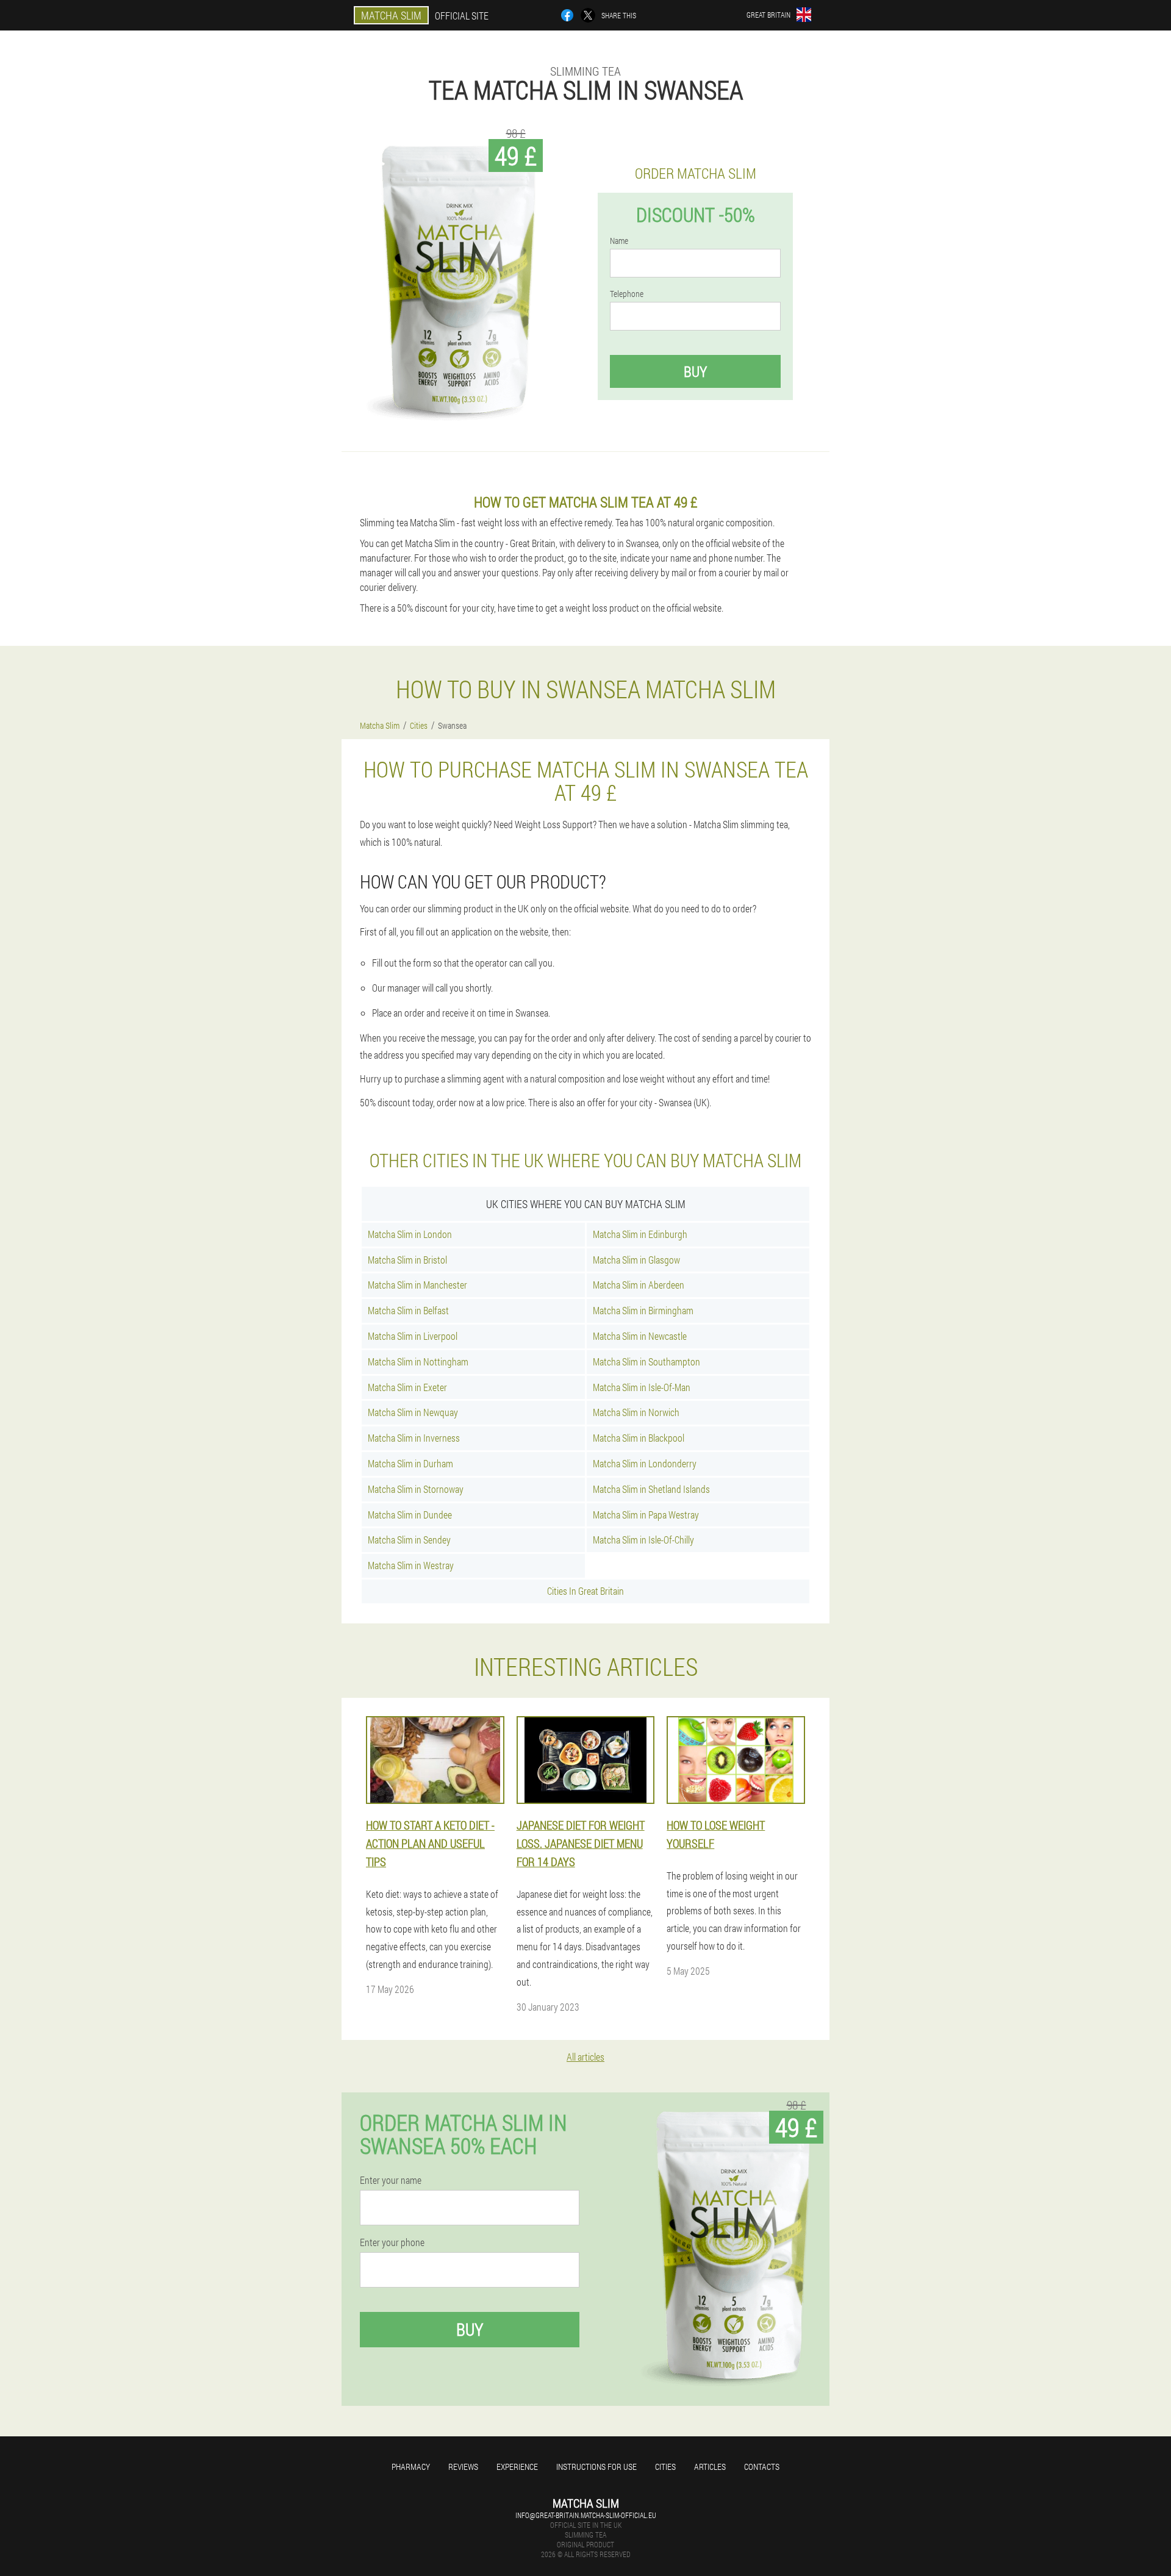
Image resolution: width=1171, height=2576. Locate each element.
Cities (665, 2467)
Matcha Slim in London (410, 1234)
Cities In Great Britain (585, 1591)
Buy (695, 371)
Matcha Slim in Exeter (407, 1387)
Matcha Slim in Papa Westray (646, 1515)
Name (619, 241)
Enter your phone (392, 2242)
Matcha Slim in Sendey (409, 1540)
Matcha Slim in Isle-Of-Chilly (643, 1540)
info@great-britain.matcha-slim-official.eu (586, 2515)
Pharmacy (411, 2467)
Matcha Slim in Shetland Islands (651, 1489)
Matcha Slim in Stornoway (416, 1489)
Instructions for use (596, 2467)
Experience (517, 2467)
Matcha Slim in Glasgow (636, 1260)
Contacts (762, 2467)
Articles (710, 2467)
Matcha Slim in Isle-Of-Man (642, 1387)
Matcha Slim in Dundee (410, 1515)
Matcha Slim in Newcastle (640, 1336)
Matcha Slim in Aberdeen (639, 1285)
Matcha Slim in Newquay (413, 1412)
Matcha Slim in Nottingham (418, 1361)
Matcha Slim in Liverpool (413, 1336)
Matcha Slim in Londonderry (645, 1463)
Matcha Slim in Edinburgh (640, 1234)
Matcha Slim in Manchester (417, 1285)
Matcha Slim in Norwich (636, 1412)
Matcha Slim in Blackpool (639, 1438)
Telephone (627, 294)
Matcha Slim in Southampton (646, 1361)
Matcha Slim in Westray (411, 1565)
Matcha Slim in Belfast (408, 1310)
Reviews (463, 2467)
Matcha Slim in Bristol (407, 1260)
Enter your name (391, 2180)
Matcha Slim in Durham (410, 1463)
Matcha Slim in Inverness (414, 1438)
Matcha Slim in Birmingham (643, 1310)
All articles (585, 2057)
